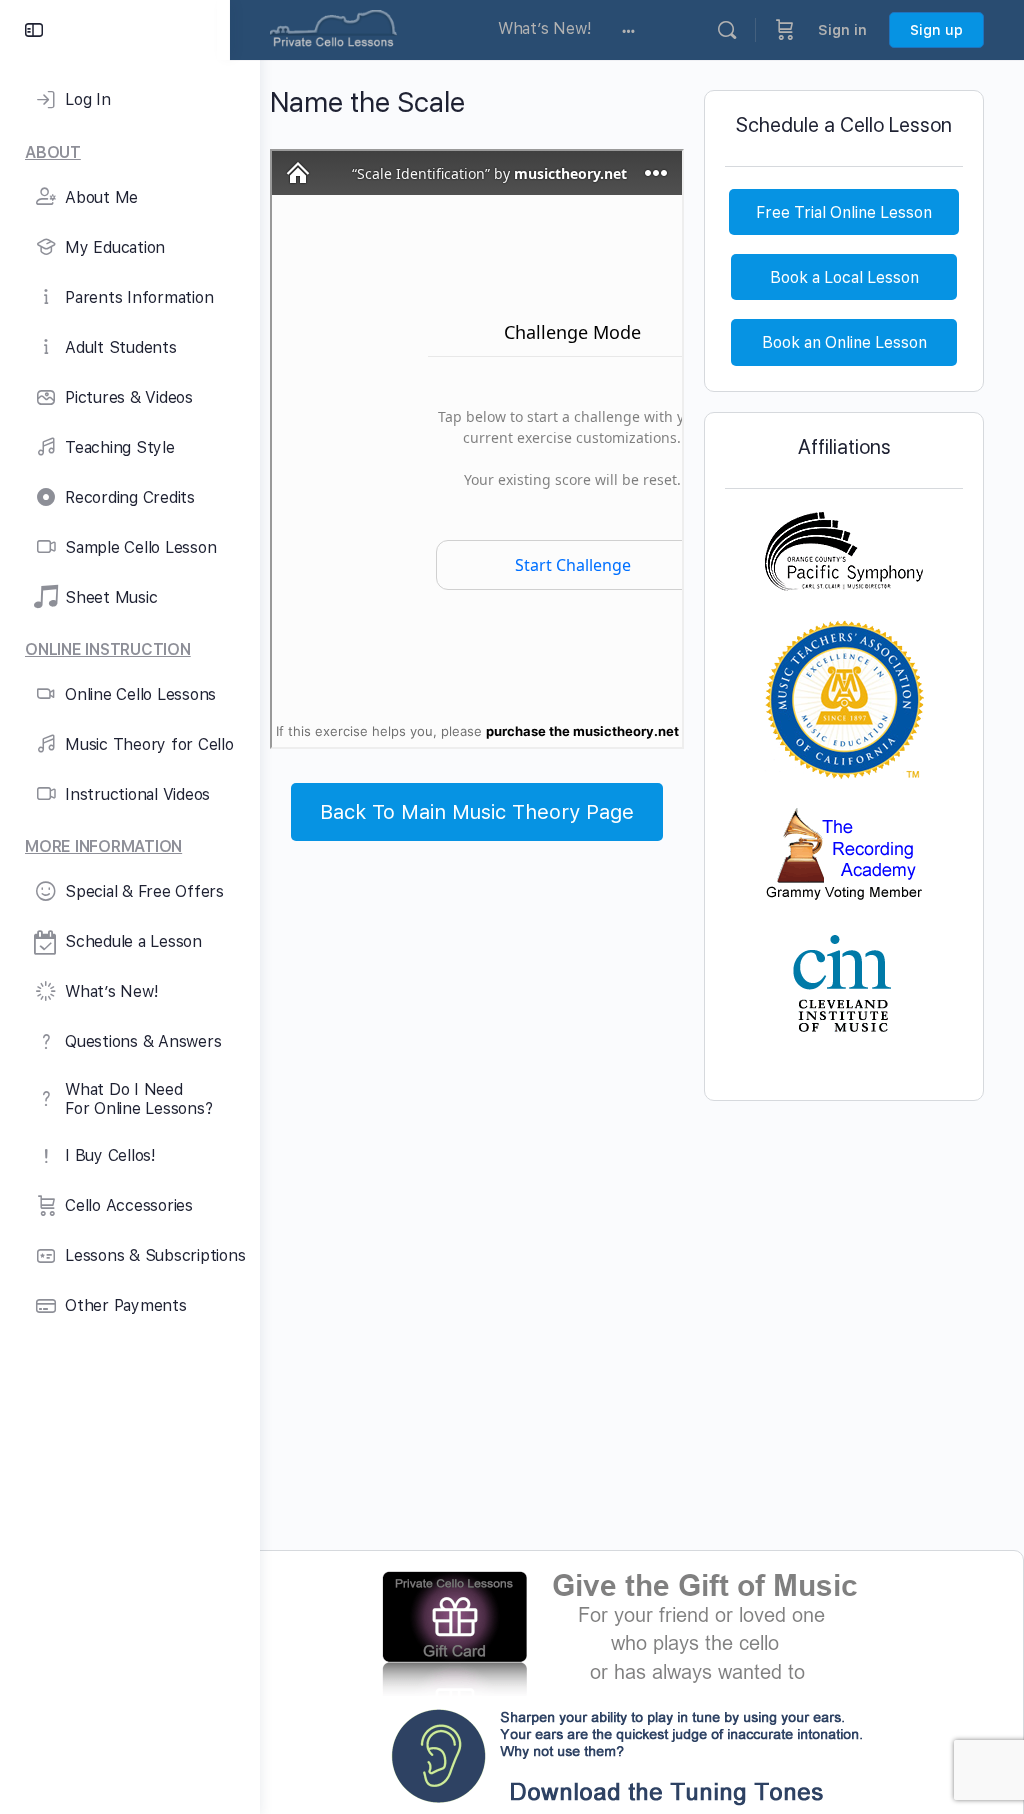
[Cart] (785, 30)
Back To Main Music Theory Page (477, 812)
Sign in (842, 30)
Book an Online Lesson (844, 342)
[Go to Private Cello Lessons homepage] (333, 27)
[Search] (727, 30)
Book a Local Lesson (844, 277)
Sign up (936, 30)
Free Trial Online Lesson (844, 212)
